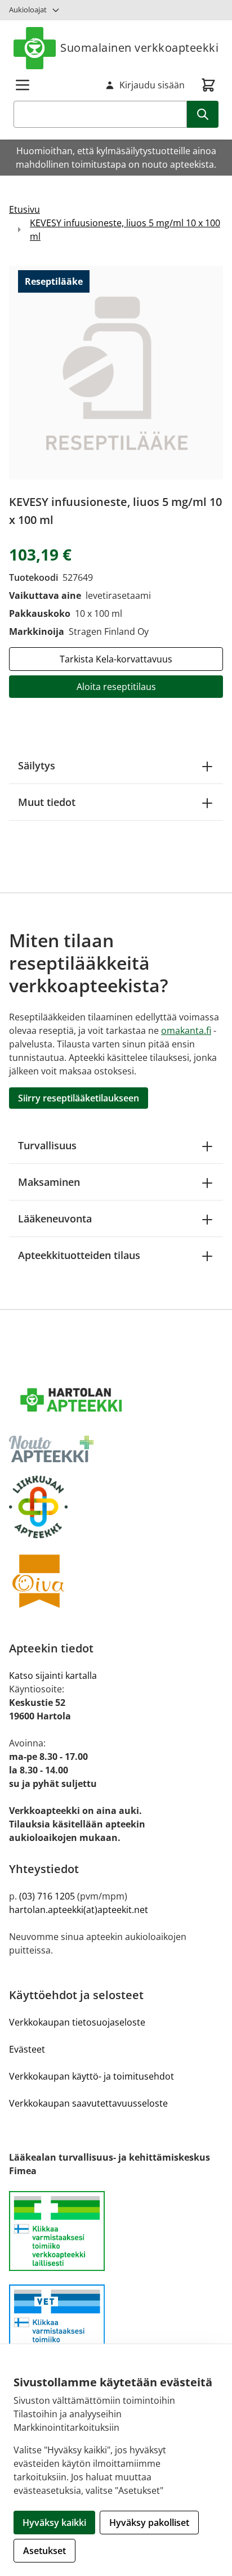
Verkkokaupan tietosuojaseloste (77, 2022)
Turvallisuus (47, 1145)
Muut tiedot (47, 802)
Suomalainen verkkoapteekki (139, 48)
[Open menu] (23, 85)
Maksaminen (49, 1182)
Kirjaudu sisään (152, 85)
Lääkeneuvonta (55, 1218)
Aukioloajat (28, 10)
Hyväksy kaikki (54, 2523)
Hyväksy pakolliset (149, 2523)
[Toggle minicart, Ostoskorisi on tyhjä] (208, 85)
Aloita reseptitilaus (116, 687)
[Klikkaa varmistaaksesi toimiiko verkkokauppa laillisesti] (116, 2237)
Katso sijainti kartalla (53, 1675)
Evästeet (27, 2049)
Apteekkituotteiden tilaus (79, 1255)
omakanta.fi (186, 1031)
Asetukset (44, 2551)
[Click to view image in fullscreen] (116, 373)
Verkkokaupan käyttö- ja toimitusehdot (92, 2076)
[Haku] (203, 114)
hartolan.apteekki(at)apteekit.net (79, 1910)
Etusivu (24, 209)
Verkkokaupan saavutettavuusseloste (88, 2103)
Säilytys (37, 765)
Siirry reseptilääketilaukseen (79, 1098)
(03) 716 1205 (47, 1896)
